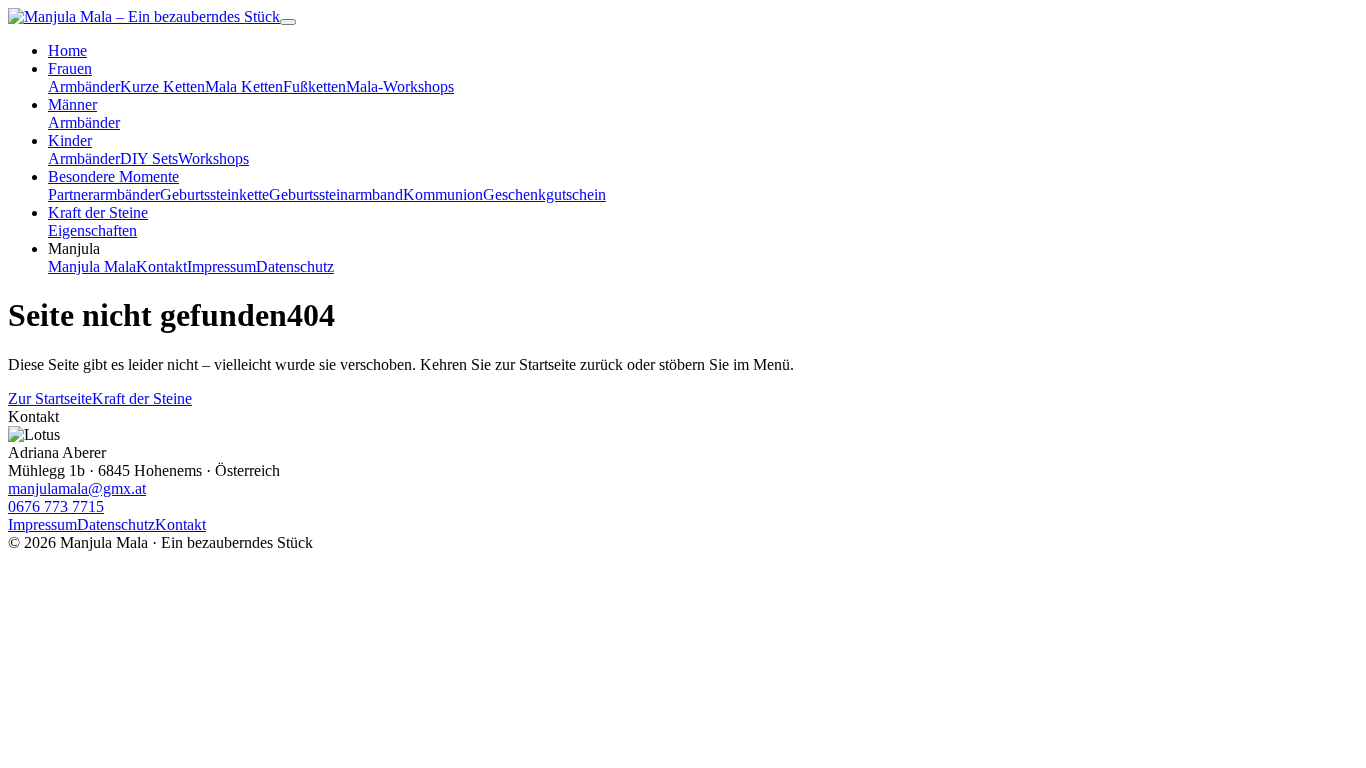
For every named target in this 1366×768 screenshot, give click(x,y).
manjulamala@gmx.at (77, 488)
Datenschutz (295, 266)
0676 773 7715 (56, 506)
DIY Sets (149, 158)
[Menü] (288, 22)
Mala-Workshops (400, 86)
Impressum (221, 266)
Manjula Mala (92, 266)
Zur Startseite (50, 398)
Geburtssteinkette (214, 194)
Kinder (70, 140)
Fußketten (314, 86)
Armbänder (84, 86)
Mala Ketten (244, 86)
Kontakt (161, 266)
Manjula (74, 248)
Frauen (70, 68)
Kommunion (443, 194)
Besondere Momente (113, 176)
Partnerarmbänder (104, 194)
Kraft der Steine (98, 212)
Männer (72, 104)
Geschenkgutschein (544, 194)
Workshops (213, 158)
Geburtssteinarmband (336, 194)
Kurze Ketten (162, 86)
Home (67, 50)
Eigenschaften (92, 230)
